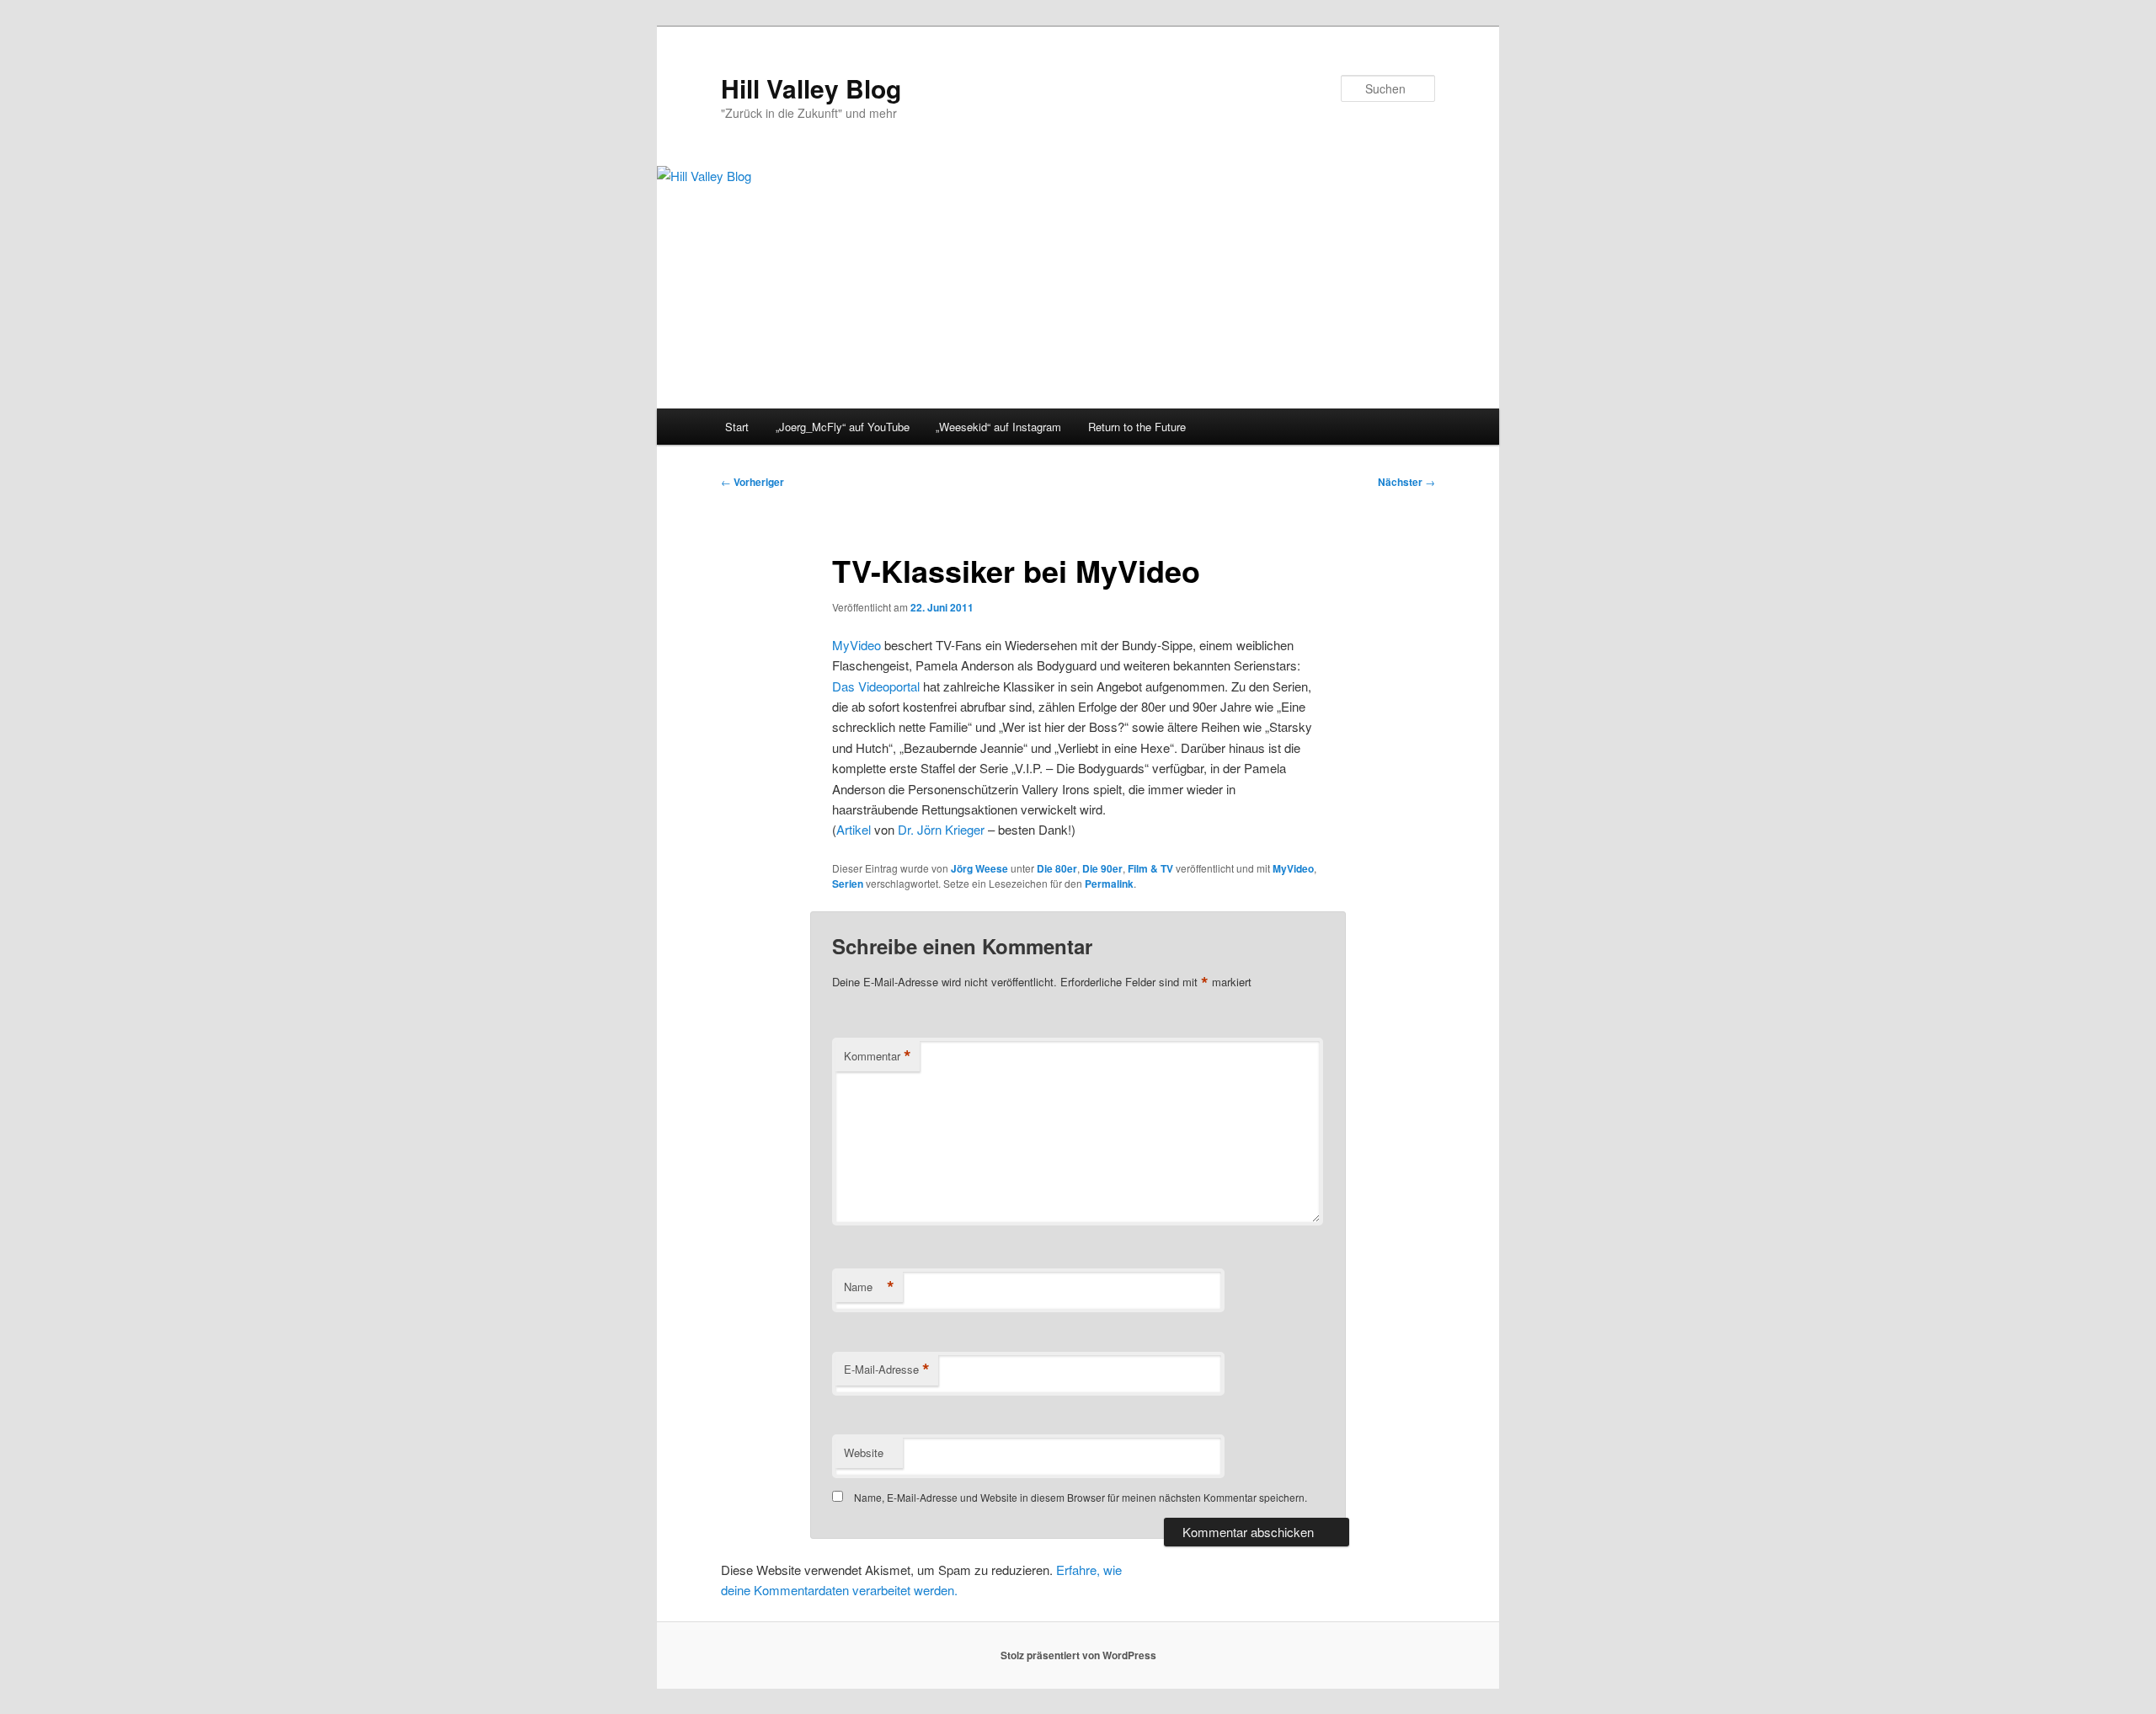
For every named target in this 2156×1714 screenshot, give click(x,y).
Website (864, 1452)
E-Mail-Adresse (887, 1370)
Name (869, 1287)
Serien (848, 884)
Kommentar (878, 1056)
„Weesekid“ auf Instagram (998, 427)
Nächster (1406, 482)
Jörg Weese (979, 868)
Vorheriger (752, 482)
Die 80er (1057, 868)
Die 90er (1102, 868)
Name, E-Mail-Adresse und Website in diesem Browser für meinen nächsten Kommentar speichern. (1081, 1497)
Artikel (854, 829)
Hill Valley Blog (811, 88)
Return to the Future (1137, 427)
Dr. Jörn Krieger (941, 829)
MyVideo (857, 645)
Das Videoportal (876, 686)
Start (737, 427)
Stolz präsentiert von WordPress (1078, 1655)
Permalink (1109, 884)
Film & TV (1150, 868)
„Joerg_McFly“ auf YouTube (843, 427)
